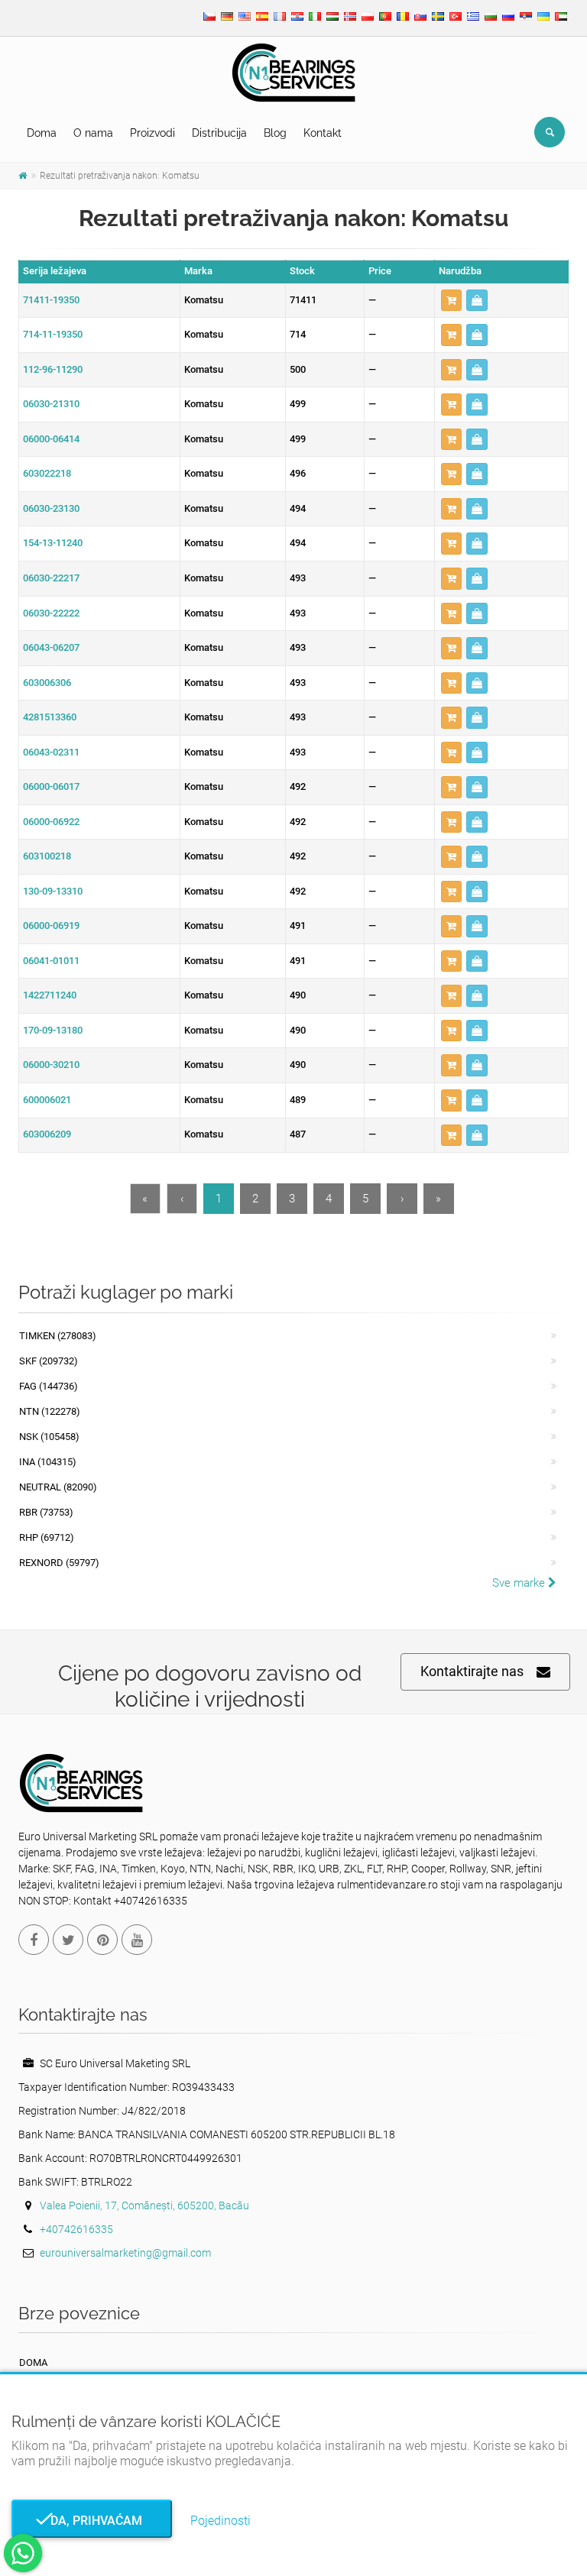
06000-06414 (51, 439)
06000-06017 (51, 786)
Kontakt (323, 133)
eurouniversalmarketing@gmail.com (125, 2253)
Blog (275, 133)
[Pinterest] (102, 1940)
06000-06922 (51, 822)
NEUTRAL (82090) (58, 1487)
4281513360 (50, 717)
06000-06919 (51, 926)
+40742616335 (76, 2229)
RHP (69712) (47, 1537)
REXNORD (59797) (59, 1563)
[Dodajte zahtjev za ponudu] (451, 301)
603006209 (47, 1134)
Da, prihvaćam (92, 2521)
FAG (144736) (49, 1386)
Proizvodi (152, 133)
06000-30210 (51, 1065)
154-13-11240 (53, 543)
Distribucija (219, 133)
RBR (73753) (46, 1512)
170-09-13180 (53, 1030)
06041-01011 (51, 961)
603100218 (47, 856)
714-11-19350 (53, 334)
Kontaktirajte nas (472, 1671)
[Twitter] (68, 1940)
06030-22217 (51, 578)
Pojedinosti (221, 2521)
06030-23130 (51, 508)
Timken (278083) (58, 1336)
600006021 (47, 1100)
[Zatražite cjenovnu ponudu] (477, 301)
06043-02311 (51, 752)
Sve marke (520, 1583)
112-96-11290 (53, 369)
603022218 (47, 473)
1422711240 (50, 995)
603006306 (47, 683)
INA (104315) (48, 1462)
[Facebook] (34, 1940)
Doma (42, 133)
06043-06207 (51, 647)
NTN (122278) (50, 1411)
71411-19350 (51, 300)
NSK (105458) (49, 1437)
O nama (93, 133)
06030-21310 (51, 404)
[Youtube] (137, 1940)
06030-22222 (51, 613)
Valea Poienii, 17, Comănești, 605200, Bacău (144, 2205)
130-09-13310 (53, 891)
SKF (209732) (49, 1361)
